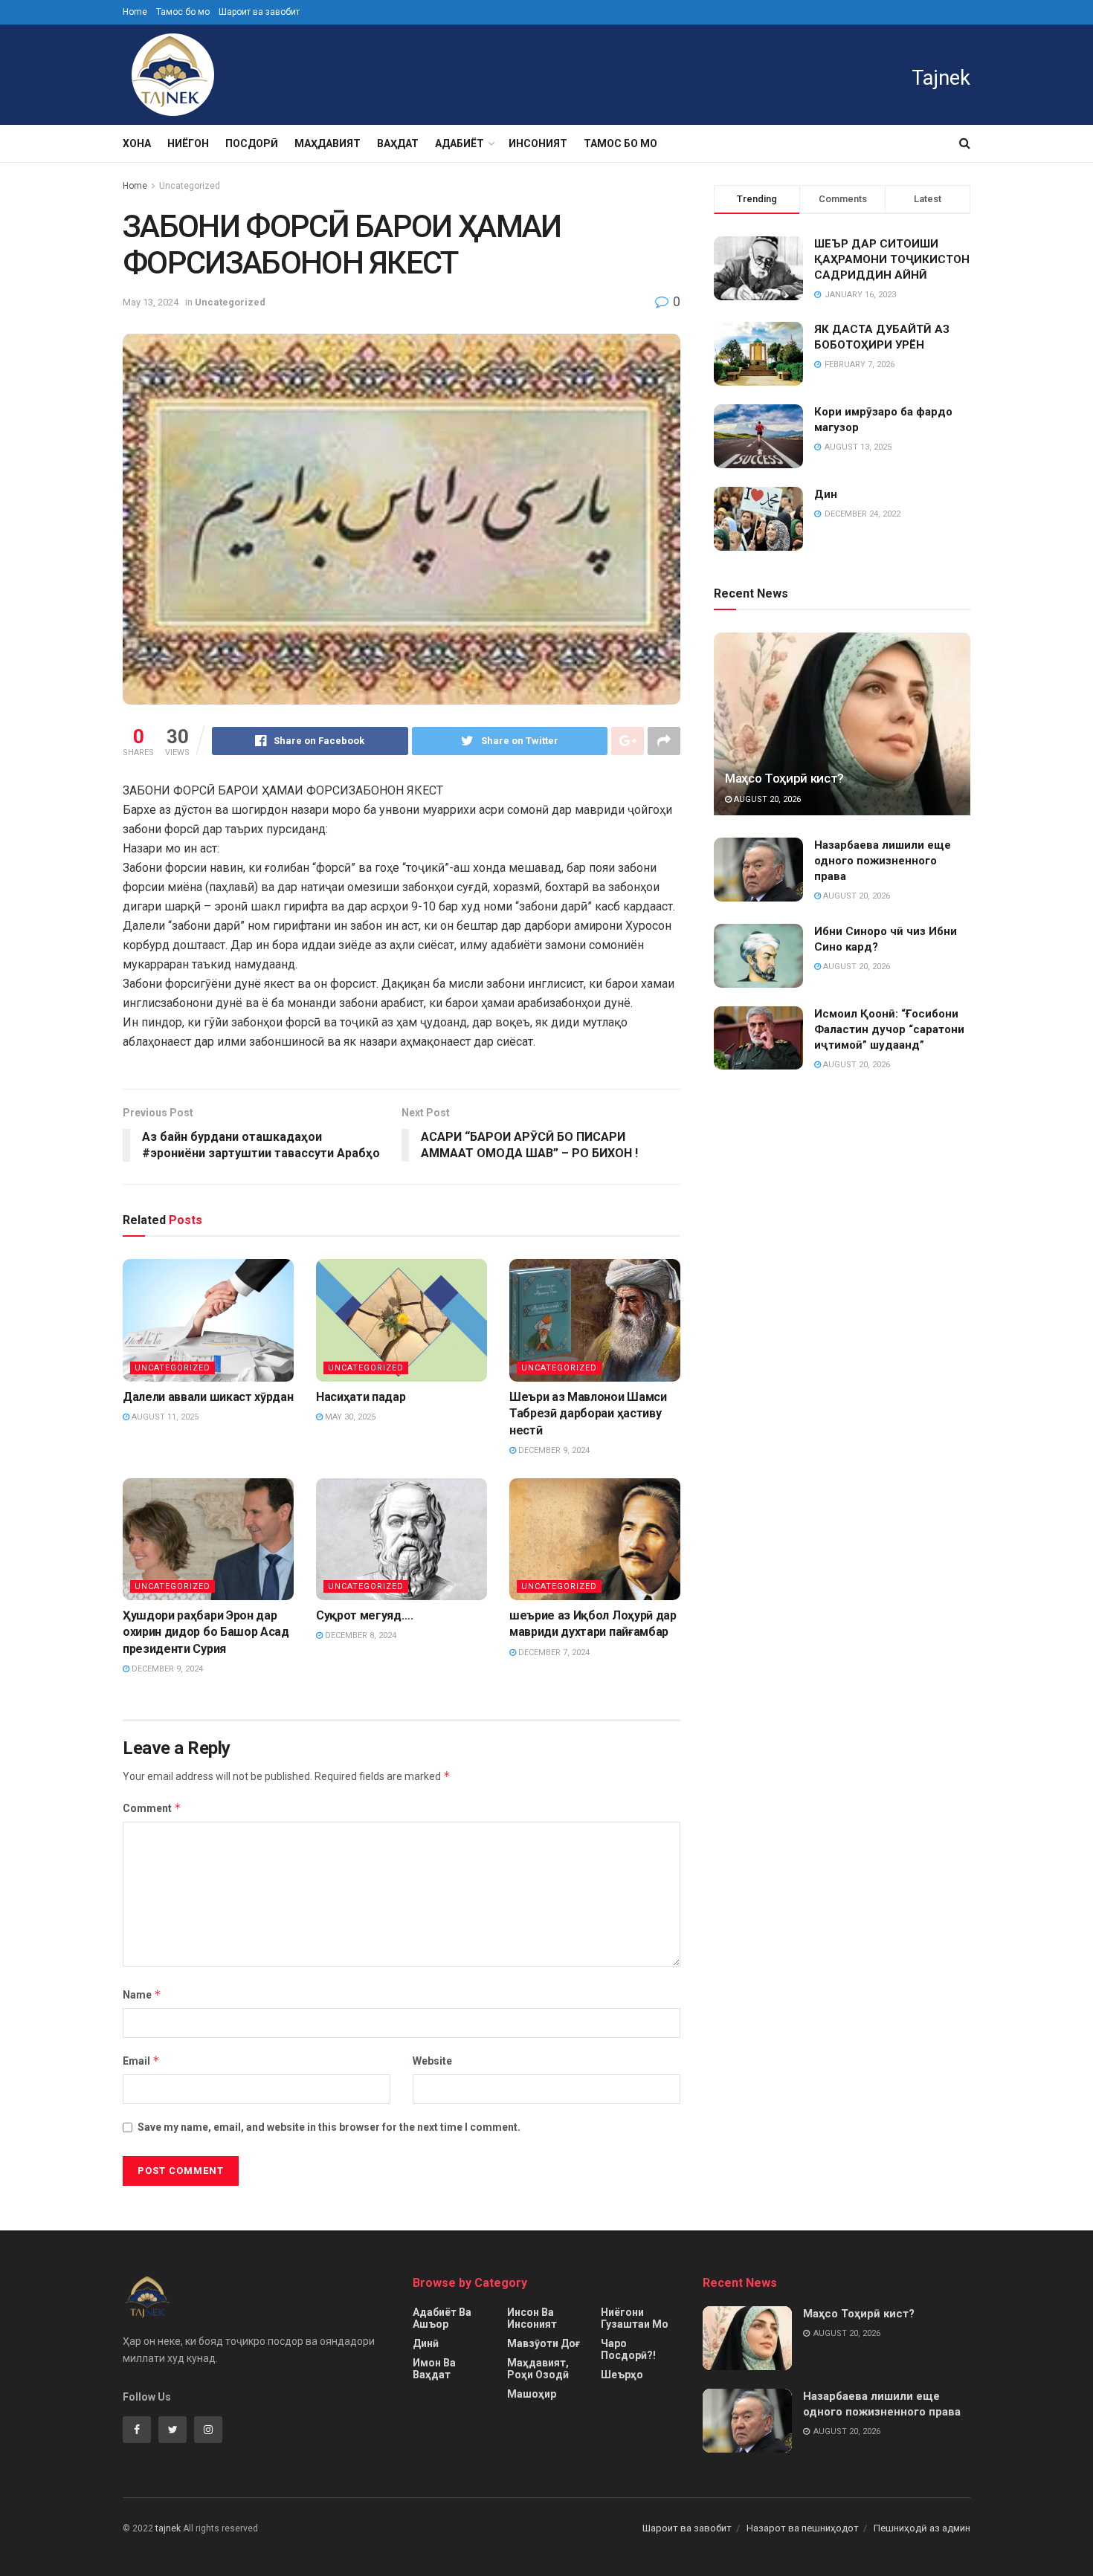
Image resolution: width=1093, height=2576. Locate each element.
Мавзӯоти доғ (544, 2343)
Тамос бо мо (183, 12)
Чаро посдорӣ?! (628, 2349)
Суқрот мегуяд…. (364, 1615)
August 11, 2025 (164, 1417)
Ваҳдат (398, 143)
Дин (826, 494)
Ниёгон (188, 143)
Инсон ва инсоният (532, 2318)
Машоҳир (532, 2394)
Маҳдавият (328, 143)
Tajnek (941, 78)
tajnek (168, 2528)
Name (142, 1994)
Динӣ (426, 2343)
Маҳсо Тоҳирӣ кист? (784, 778)
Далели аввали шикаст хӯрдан (208, 1397)
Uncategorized (190, 186)
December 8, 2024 (360, 1635)
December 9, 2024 (553, 1450)
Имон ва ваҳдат (434, 2369)
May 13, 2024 (151, 302)
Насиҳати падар (361, 1397)
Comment (152, 1808)
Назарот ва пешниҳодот (803, 2528)
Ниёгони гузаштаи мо (635, 2318)
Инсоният (538, 143)
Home (135, 12)
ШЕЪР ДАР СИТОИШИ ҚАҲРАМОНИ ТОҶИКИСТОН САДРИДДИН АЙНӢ (892, 259)
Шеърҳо (622, 2375)
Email (141, 2061)
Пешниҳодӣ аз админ (922, 2528)
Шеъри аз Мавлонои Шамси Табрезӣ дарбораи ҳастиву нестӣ (588, 1414)
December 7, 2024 (553, 1653)
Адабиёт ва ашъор (442, 2318)
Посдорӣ (252, 143)
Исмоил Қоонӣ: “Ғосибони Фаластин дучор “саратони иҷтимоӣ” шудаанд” (889, 1029)
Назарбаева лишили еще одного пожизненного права (883, 861)
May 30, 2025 (349, 1417)
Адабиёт (460, 143)
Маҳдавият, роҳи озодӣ (538, 2369)
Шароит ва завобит (259, 12)
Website (432, 2061)
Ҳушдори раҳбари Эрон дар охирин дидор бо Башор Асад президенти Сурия (206, 1632)
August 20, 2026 (766, 799)
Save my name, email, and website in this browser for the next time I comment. (329, 2127)
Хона (137, 143)
